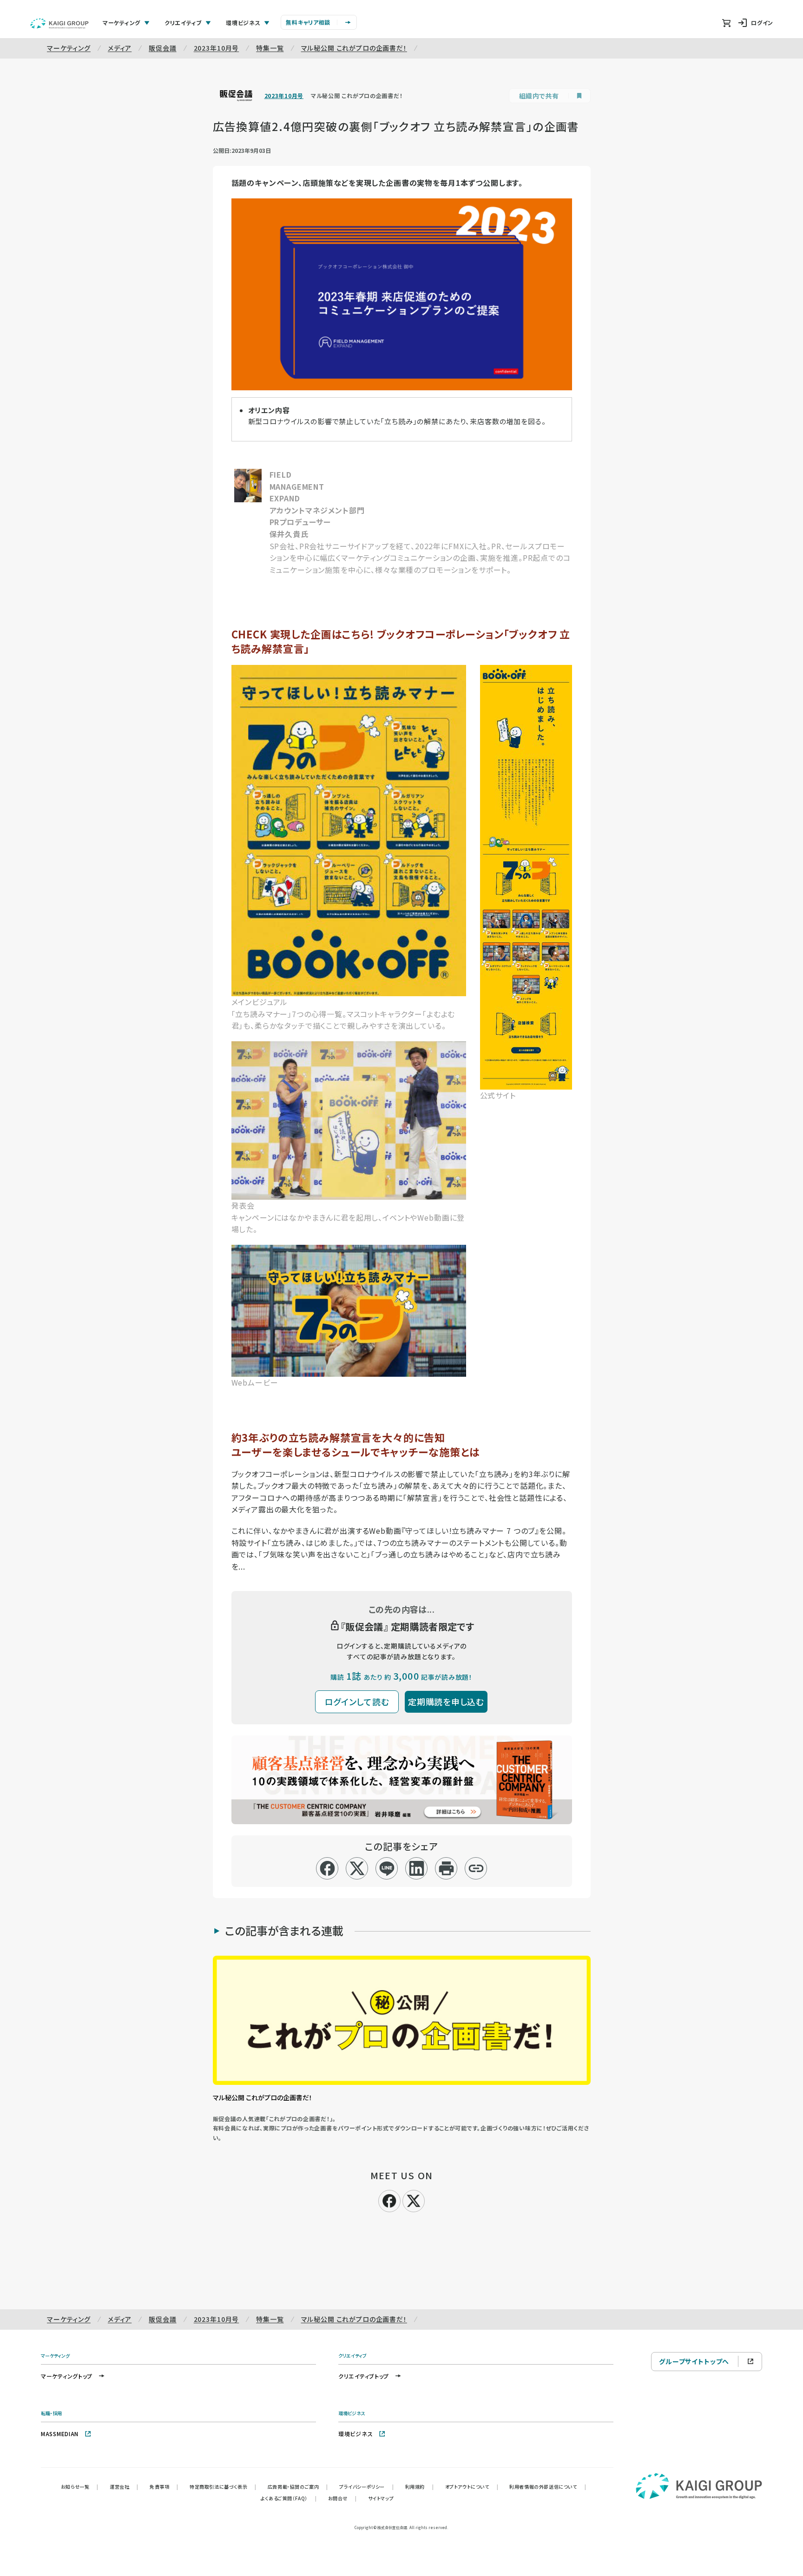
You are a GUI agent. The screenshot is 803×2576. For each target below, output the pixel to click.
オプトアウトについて (472, 2487)
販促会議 (162, 48)
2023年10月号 (217, 48)
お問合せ (342, 2498)
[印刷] (446, 1868)
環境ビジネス (355, 2434)
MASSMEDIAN (60, 2434)
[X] (414, 2200)
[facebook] (327, 1868)
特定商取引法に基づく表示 (223, 2487)
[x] (357, 1868)
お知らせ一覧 (80, 2487)
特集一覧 (270, 48)
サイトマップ (381, 2498)
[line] (387, 1868)
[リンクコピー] (476, 1868)
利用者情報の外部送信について (548, 2487)
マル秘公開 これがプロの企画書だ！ (354, 48)
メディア (120, 48)
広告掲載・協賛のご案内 (298, 2487)
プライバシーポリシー (367, 2487)
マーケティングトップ (67, 2376)
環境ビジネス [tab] (243, 23)
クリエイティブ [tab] (183, 23)
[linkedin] (417, 1868)
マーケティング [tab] (122, 23)
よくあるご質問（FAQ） (289, 2498)
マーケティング (69, 48)
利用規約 (420, 2487)
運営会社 (124, 2487)
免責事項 (164, 2487)
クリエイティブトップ (364, 2376)
